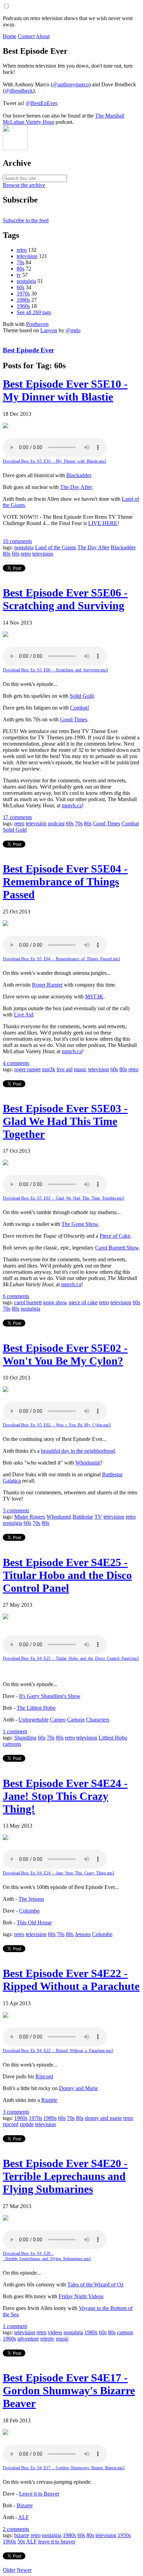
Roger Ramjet (47, 985)
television (27, 256)
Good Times (74, 719)
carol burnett (28, 1302)
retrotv (47, 2339)
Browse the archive (24, 185)
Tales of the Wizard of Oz (95, 2285)
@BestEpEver (41, 103)
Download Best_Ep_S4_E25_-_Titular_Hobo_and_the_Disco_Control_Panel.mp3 (71, 1658)
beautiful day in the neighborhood (78, 1451)
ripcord (11, 2124)
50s (21, 2541)
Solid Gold (82, 696)
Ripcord (44, 2076)
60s (20, 287)
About (43, 36)
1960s (23, 306)
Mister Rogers (30, 1517)
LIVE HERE (103, 523)
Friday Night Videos (81, 2296)
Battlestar (83, 1517)
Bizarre (25, 2505)
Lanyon (49, 330)
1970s (23, 294)
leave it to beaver (57, 2541)
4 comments (16, 1063)
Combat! (80, 708)
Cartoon (76, 1720)
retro (22, 250)
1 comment (15, 1731)
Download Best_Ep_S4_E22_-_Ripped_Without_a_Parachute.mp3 (58, 2051)
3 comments (16, 1510)
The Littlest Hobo (36, 1708)
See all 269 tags (34, 312)
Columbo (29, 1911)
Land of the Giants (56, 547)
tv (19, 275)
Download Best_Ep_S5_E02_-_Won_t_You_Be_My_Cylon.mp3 (57, 1425)
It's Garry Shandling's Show (50, 1696)
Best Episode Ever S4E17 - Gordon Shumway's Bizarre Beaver (69, 2390)
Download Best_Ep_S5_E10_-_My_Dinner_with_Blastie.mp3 (54, 461)
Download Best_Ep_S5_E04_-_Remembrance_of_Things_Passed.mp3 (61, 959)
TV (98, 1517)
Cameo (58, 1720)
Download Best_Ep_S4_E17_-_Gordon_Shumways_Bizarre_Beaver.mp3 (64, 2468)
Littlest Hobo (113, 1738)
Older (9, 2570)
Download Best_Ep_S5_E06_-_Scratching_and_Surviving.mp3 (55, 670)
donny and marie (103, 2118)
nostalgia (26, 281)
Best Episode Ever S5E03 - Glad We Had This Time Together (65, 1121)
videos (55, 2332)
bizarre (22, 2535)
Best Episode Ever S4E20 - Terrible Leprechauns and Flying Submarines (65, 2176)
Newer (24, 2570)
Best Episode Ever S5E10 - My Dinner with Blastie (65, 390)
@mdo (73, 330)
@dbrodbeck (19, 91)
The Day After (76, 487)
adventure (28, 2339)
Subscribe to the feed (26, 220)
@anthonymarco (71, 84)
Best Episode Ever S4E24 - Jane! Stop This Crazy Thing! (65, 1796)
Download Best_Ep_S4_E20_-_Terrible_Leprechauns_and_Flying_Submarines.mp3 (47, 2256)
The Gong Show (80, 1224)
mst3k (49, 1069)
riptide (27, 2124)
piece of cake (83, 1302)
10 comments (17, 541)
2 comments (16, 2529)
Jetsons (83, 1934)
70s (20, 262)
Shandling (25, 1738)
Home (10, 36)
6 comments (16, 1296)
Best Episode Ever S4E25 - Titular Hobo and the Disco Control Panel (67, 1575)
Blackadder (79, 475)
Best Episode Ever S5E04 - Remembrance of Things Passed (65, 882)
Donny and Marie (78, 2088)
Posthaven (37, 324)
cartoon (125, 2332)
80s (20, 269)
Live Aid (24, 1015)
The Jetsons (31, 1899)
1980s (23, 300)
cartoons (12, 1744)
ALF (23, 2517)
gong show (55, 1302)
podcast (56, 823)
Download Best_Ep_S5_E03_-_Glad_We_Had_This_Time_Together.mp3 (64, 1198)
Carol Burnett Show (117, 1248)
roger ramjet (27, 1069)
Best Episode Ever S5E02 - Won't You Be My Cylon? (65, 1354)
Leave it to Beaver (39, 2494)
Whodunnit (88, 1463)
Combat (130, 823)
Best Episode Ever (28, 350)
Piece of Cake (115, 1236)
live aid (65, 1069)
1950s (124, 2535)
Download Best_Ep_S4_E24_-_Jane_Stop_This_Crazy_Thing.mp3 (58, 1873)
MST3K (94, 997)
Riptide (49, 2100)
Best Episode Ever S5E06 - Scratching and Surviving (65, 599)
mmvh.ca (72, 805)
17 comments (17, 817)
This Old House (34, 1922)
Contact (26, 36)
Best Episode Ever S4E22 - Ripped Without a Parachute (71, 1980)
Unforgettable (33, 1720)
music (80, 1069)
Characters (98, 1720)
